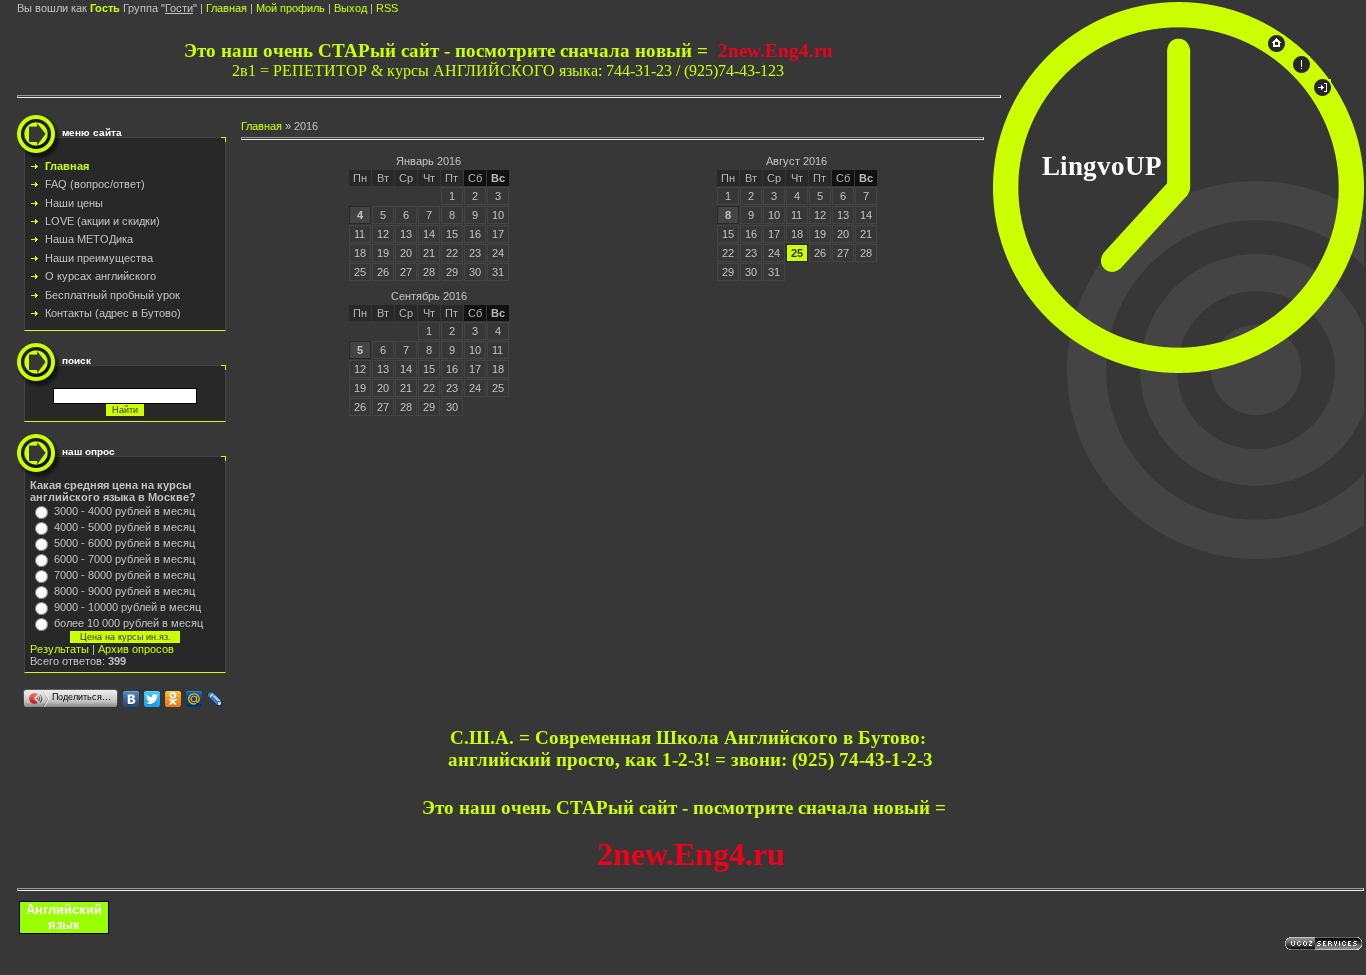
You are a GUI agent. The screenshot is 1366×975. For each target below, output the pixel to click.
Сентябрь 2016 (429, 296)
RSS (387, 8)
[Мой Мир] (194, 699)
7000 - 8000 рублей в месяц (124, 575)
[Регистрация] (1301, 69)
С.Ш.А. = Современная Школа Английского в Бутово (685, 737)
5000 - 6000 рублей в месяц (124, 543)
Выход (350, 8)
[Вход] (1322, 92)
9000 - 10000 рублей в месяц (127, 607)
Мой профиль (290, 8)
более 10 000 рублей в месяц (128, 623)
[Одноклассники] (173, 699)
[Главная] (1276, 48)
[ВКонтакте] (131, 699)
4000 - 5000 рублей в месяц (124, 527)
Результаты (59, 649)
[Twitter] (152, 699)
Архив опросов (136, 649)
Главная (226, 8)
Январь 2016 (428, 161)
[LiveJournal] (215, 699)
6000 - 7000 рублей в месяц (124, 559)
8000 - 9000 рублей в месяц (124, 591)
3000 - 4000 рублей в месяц (124, 511)
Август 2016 (796, 161)
